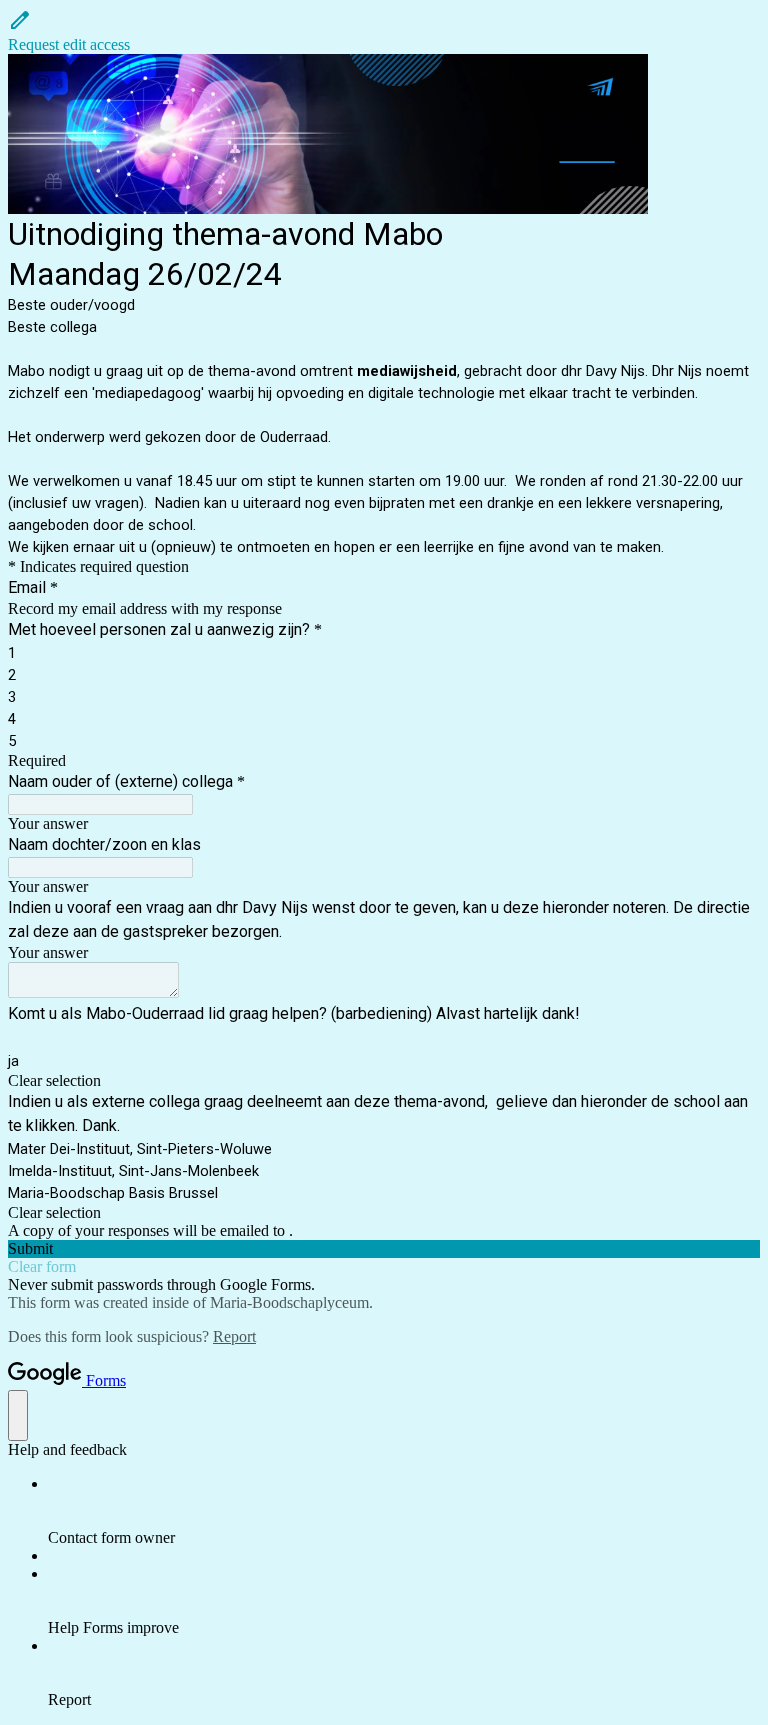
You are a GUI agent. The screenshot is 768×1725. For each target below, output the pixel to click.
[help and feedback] (18, 1415)
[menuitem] (404, 1511)
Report (234, 1336)
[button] (384, 31)
